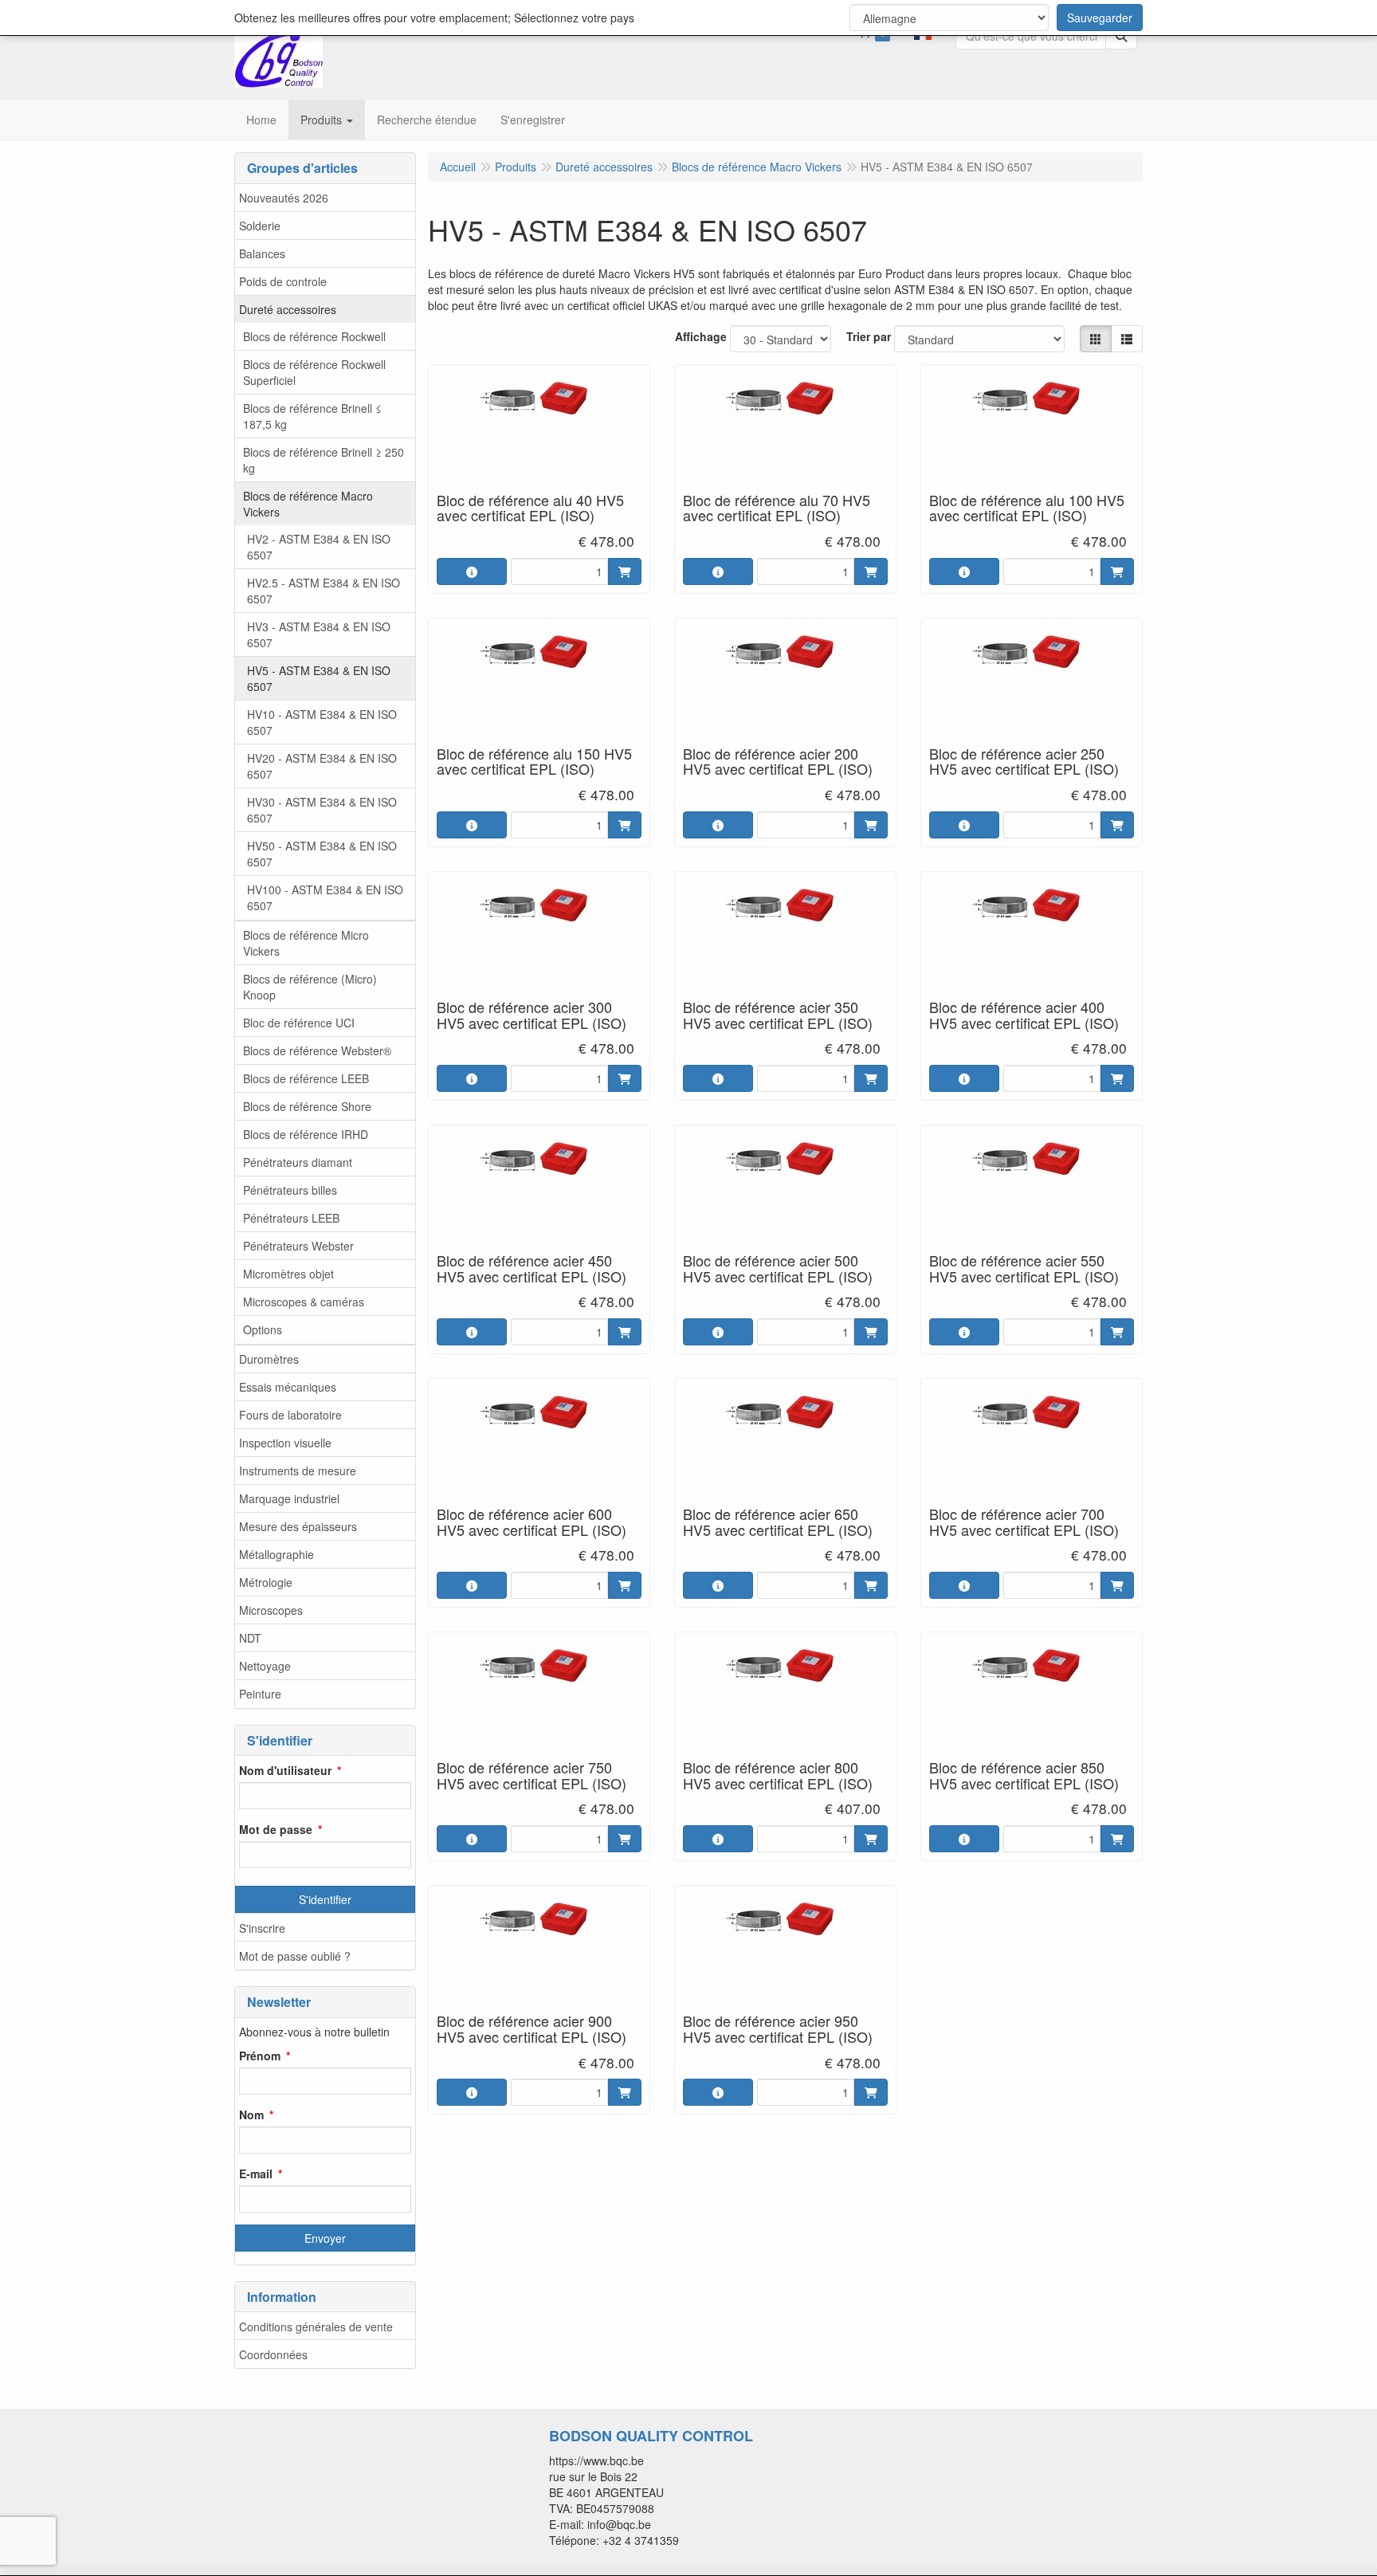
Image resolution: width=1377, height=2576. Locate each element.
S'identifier (325, 1899)
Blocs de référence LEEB (306, 1078)
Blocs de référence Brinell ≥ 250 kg (324, 460)
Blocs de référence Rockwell (314, 336)
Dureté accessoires (288, 309)
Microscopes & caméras (304, 1302)
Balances (262, 253)
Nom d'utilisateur (285, 1770)
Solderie (260, 226)
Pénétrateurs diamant (298, 1162)
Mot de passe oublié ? (295, 1956)
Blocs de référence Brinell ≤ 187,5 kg (312, 416)
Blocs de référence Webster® (317, 1050)
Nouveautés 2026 (284, 198)
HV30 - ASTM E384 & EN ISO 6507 (322, 810)
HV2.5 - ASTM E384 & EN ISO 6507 (324, 591)
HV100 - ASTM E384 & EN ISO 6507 (325, 897)
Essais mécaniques (288, 1387)
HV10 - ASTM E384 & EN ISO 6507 (322, 722)
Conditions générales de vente (316, 2327)
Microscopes (271, 1610)
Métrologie (266, 1582)
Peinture (260, 1694)
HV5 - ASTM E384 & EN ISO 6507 (319, 678)
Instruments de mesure (298, 1471)
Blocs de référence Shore (307, 1106)
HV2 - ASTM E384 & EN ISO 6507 (319, 547)
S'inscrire (262, 1928)
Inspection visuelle (285, 1443)
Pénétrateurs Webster (298, 1246)
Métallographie (277, 1554)
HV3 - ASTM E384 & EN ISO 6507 (319, 634)
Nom (251, 2115)
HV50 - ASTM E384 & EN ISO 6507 (322, 854)
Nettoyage (265, 1666)
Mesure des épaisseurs (298, 1526)
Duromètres (269, 1359)
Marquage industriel (289, 1498)
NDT (250, 1638)
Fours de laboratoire (290, 1415)
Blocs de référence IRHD (306, 1134)
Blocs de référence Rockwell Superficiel (314, 372)
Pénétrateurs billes (290, 1190)
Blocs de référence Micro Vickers (306, 943)
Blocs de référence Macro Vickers (308, 504)
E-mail (256, 2173)
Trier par (869, 336)
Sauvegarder (1100, 18)
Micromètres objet (288, 1274)
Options (263, 1329)
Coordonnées (273, 2354)
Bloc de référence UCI (299, 1023)
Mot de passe (276, 1829)
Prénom (260, 2056)
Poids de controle (283, 281)
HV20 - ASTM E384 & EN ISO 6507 (322, 766)
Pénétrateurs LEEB (291, 1218)
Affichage (701, 336)
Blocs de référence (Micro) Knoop (310, 987)
